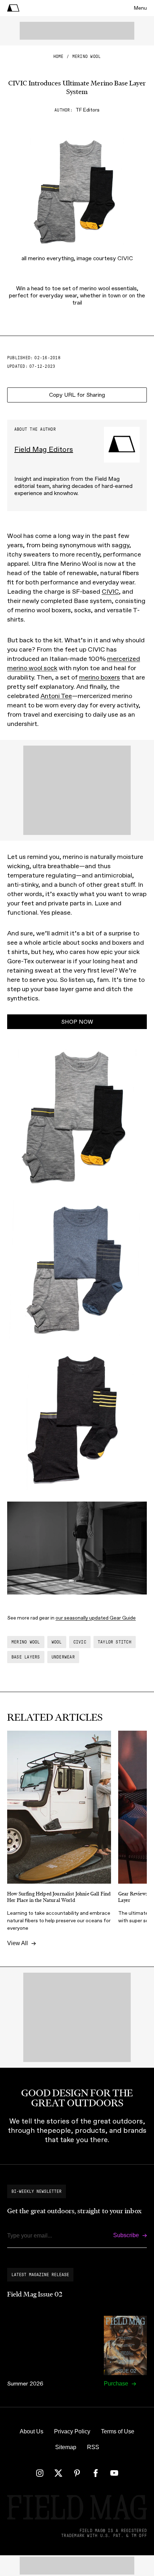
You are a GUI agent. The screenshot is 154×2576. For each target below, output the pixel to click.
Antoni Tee (56, 696)
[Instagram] (40, 2473)
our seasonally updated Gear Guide (96, 1618)
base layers (26, 1657)
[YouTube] (114, 2473)
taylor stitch (115, 1642)
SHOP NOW (77, 1022)
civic (80, 1642)
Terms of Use (118, 2431)
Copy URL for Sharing (77, 395)
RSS (93, 2447)
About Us (32, 2431)
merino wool (87, 56)
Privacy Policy (72, 2431)
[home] (13, 8)
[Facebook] (96, 2473)
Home (59, 56)
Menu (140, 8)
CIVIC (110, 592)
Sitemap (66, 2447)
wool (57, 1642)
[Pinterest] (77, 2473)
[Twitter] (58, 2473)
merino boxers (100, 677)
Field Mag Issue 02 (35, 2294)
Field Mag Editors (44, 449)
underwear (63, 1657)
